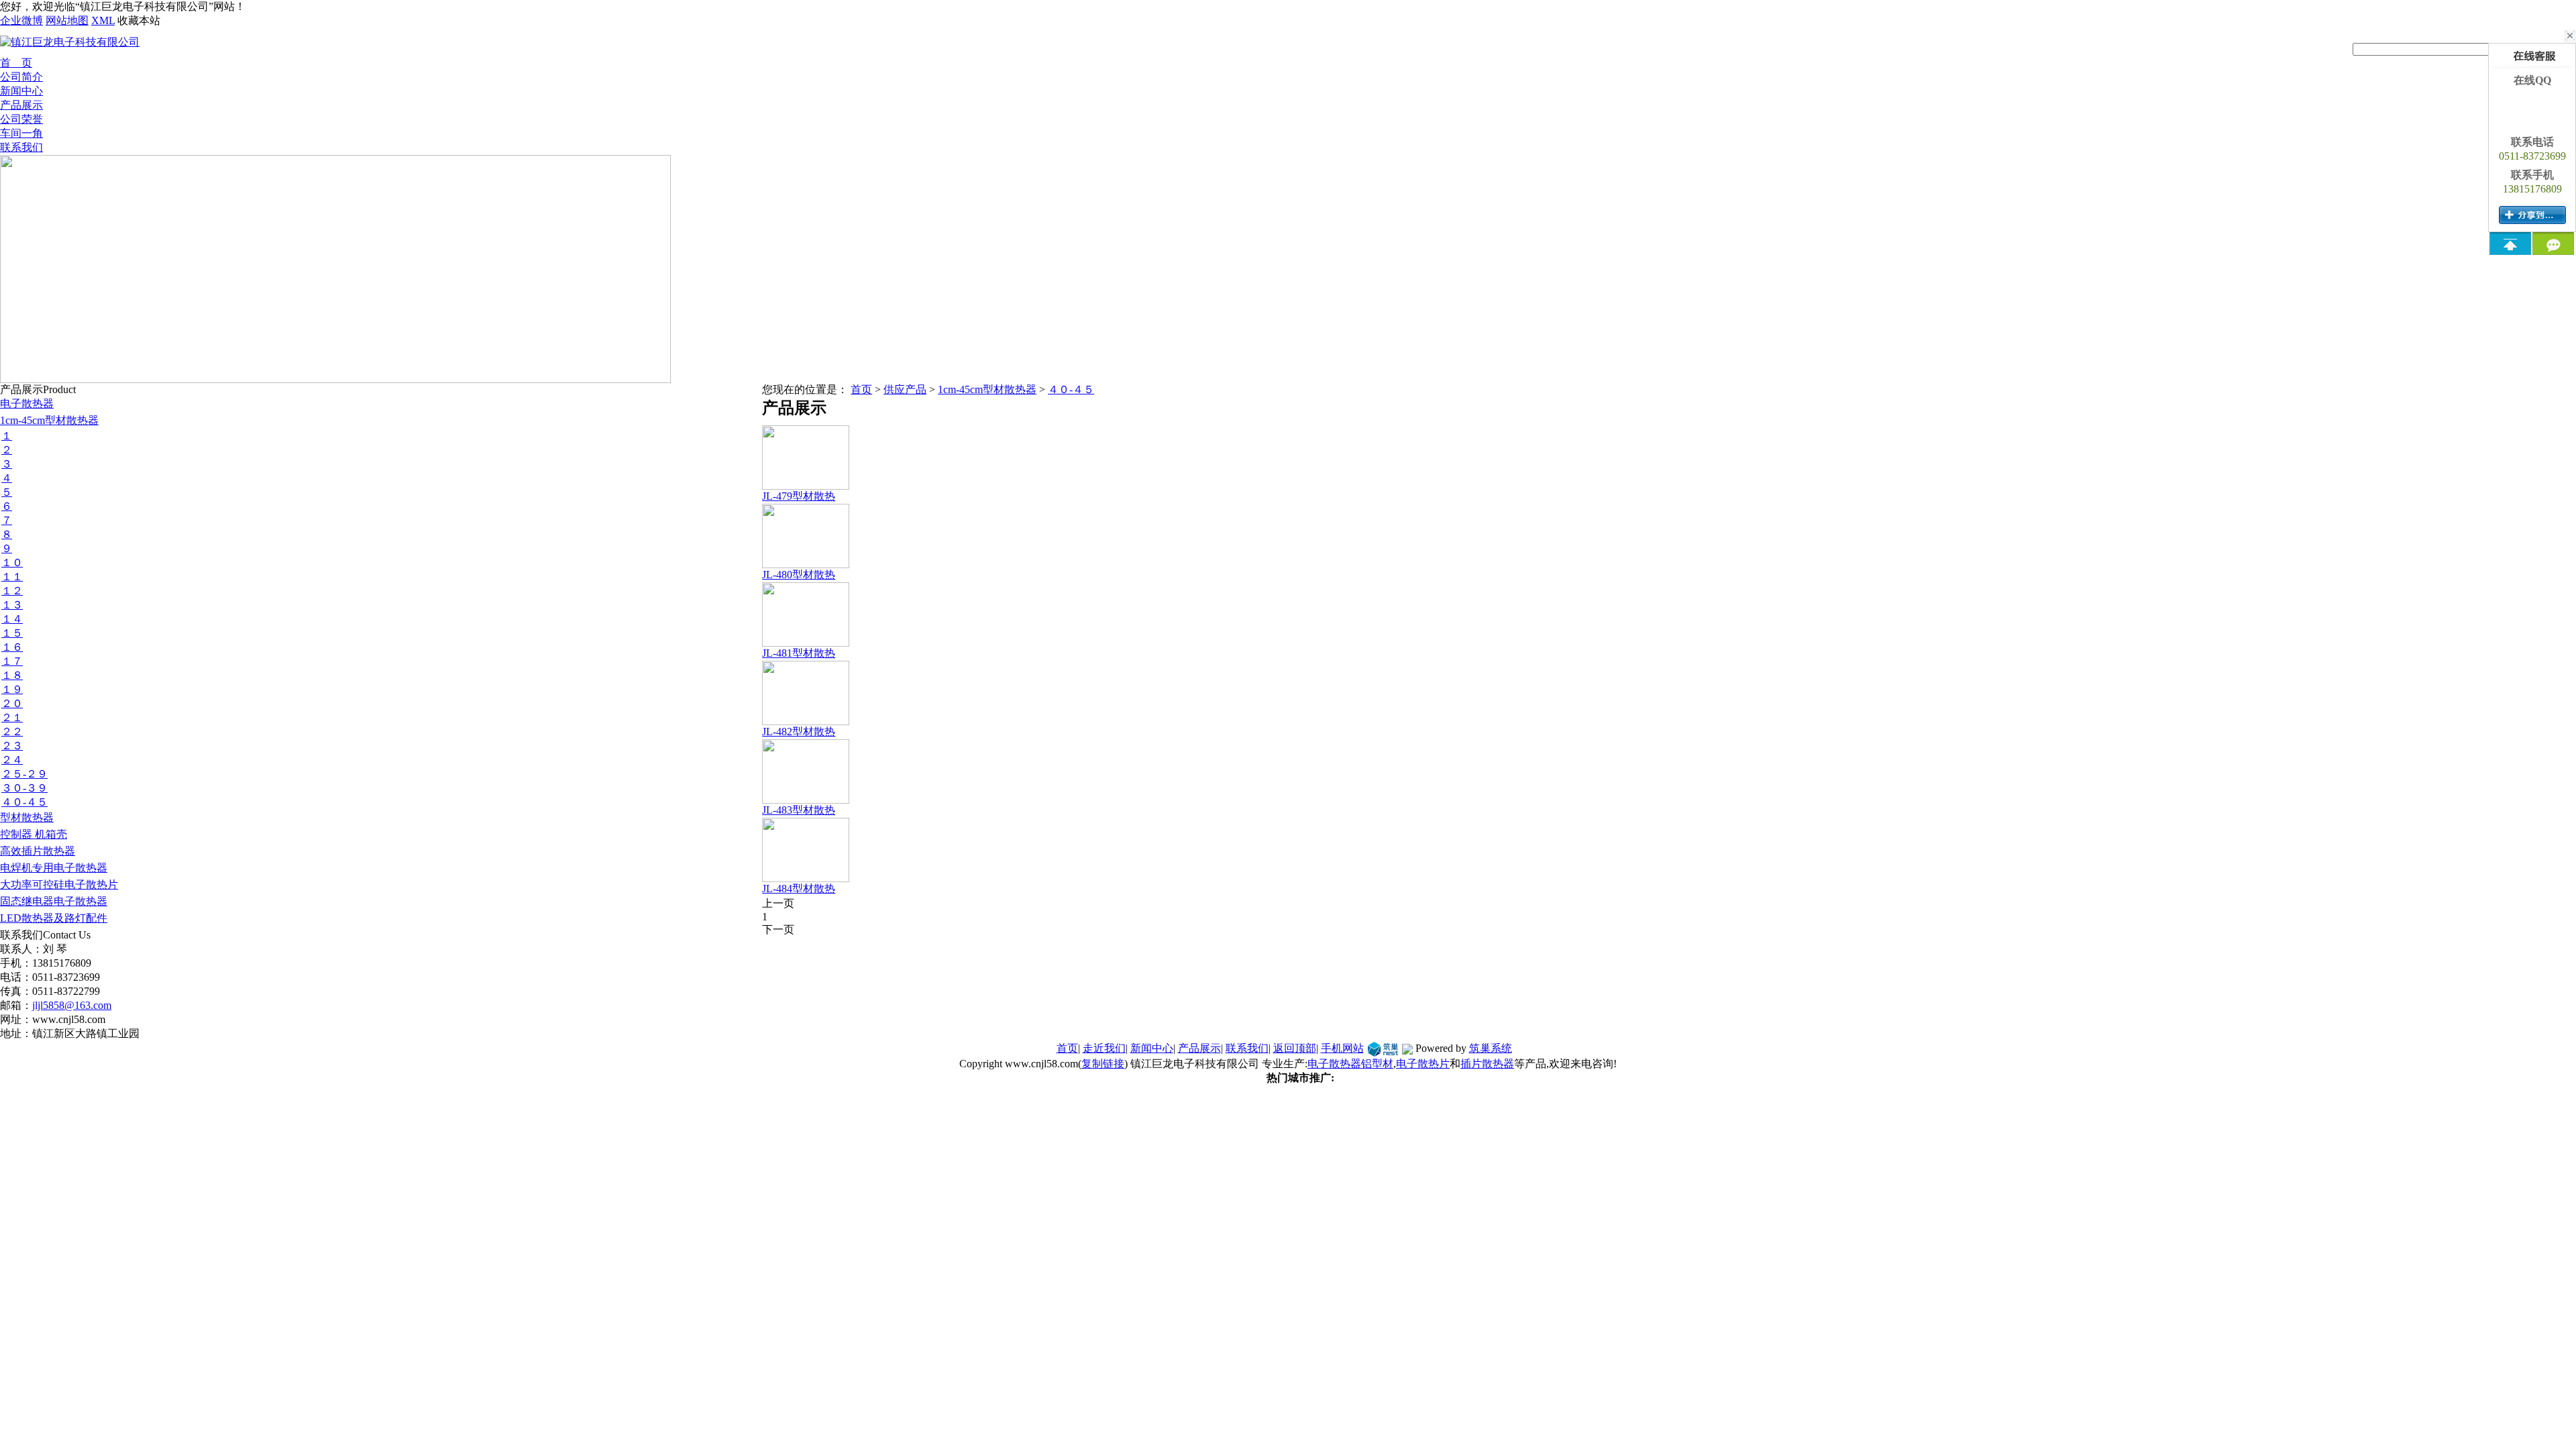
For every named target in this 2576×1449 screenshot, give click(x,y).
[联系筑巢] (1383, 1048)
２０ (12, 703)
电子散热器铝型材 (1350, 1064)
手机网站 (1342, 1048)
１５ (12, 633)
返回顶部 (1295, 1048)
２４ (12, 760)
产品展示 (21, 105)
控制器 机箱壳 (34, 834)
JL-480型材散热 (799, 575)
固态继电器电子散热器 (54, 901)
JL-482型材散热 (799, 732)
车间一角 (21, 133)
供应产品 (905, 389)
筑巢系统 (1491, 1048)
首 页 (16, 63)
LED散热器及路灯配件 (54, 918)
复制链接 (1103, 1064)
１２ (12, 591)
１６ (12, 647)
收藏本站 (139, 20)
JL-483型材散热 (799, 810)
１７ (12, 661)
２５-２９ (24, 774)
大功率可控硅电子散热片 (59, 884)
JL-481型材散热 (799, 653)
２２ (12, 732)
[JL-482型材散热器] (806, 720)
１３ (12, 605)
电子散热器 (27, 404)
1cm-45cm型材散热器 (49, 420)
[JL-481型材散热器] (806, 641)
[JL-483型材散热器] (806, 798)
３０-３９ (24, 788)
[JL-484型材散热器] (806, 877)
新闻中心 (21, 91)
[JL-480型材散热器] (806, 563)
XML (103, 20)
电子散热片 (1423, 1064)
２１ (12, 717)
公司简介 (21, 77)
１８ (12, 675)
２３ (12, 746)
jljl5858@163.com (72, 1005)
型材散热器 (27, 817)
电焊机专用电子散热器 (54, 868)
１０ (12, 562)
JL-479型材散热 (799, 496)
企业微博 (21, 20)
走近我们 (1104, 1048)
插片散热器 (1487, 1064)
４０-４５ (24, 802)
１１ (12, 577)
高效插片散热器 (38, 851)
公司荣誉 (21, 119)
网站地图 (67, 20)
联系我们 (21, 147)
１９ (12, 689)
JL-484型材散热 (799, 889)
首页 (861, 389)
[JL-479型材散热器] (806, 484)
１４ (12, 619)
